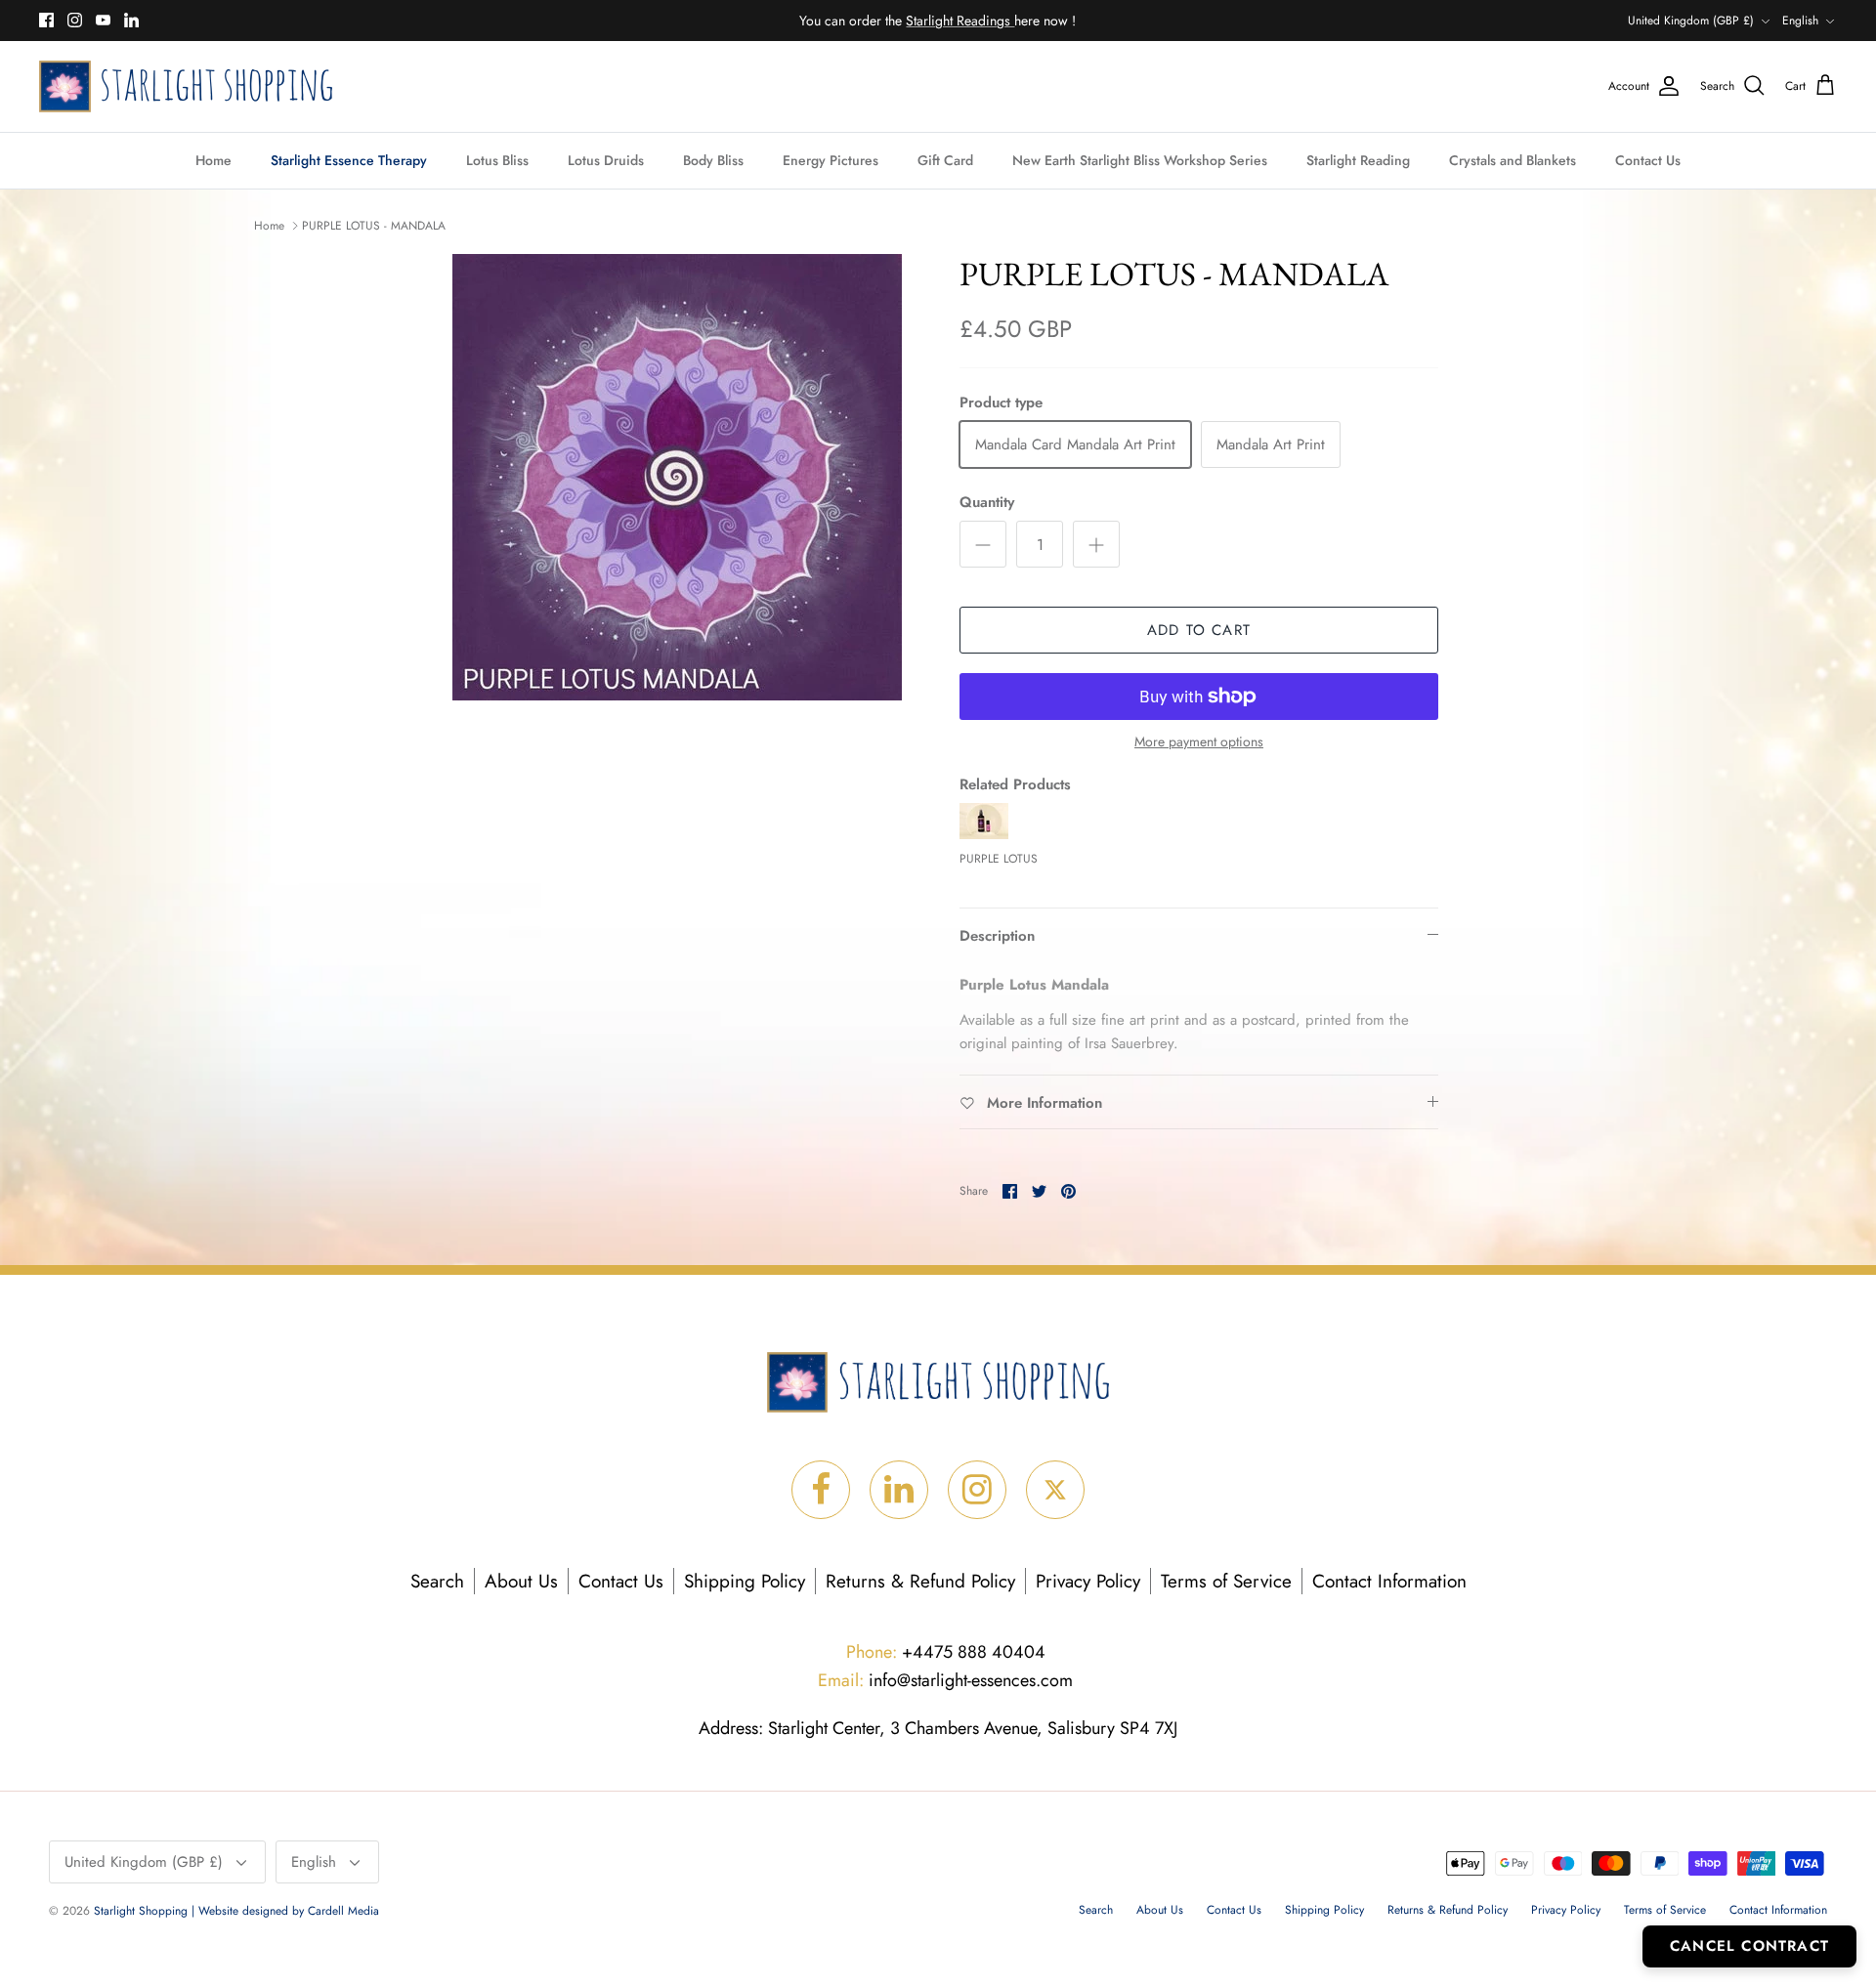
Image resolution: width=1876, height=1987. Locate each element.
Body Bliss (713, 160)
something (954, 21)
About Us (521, 1581)
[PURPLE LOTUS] (984, 834)
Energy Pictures (831, 160)
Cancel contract (1749, 1946)
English (1800, 21)
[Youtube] (103, 20)
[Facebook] (46, 20)
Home (213, 160)
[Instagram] (75, 20)
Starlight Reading (1358, 160)
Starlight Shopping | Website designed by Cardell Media (236, 1911)
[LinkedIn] (131, 20)
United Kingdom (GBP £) (1691, 21)
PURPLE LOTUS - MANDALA (374, 226)
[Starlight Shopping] (186, 86)
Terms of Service (1226, 1581)
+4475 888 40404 (946, 1652)
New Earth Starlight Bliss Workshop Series (1140, 160)
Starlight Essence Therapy (349, 160)
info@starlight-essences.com (945, 1680)
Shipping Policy (745, 1581)
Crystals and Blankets (1513, 160)
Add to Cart (1199, 630)
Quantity (987, 503)
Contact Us (1648, 160)
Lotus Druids (606, 160)
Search (437, 1581)
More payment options (1199, 742)
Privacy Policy (1088, 1581)
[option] (677, 477)
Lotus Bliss (497, 160)
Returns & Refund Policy (920, 1581)
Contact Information (1389, 1581)
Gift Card (945, 160)
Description (997, 936)
